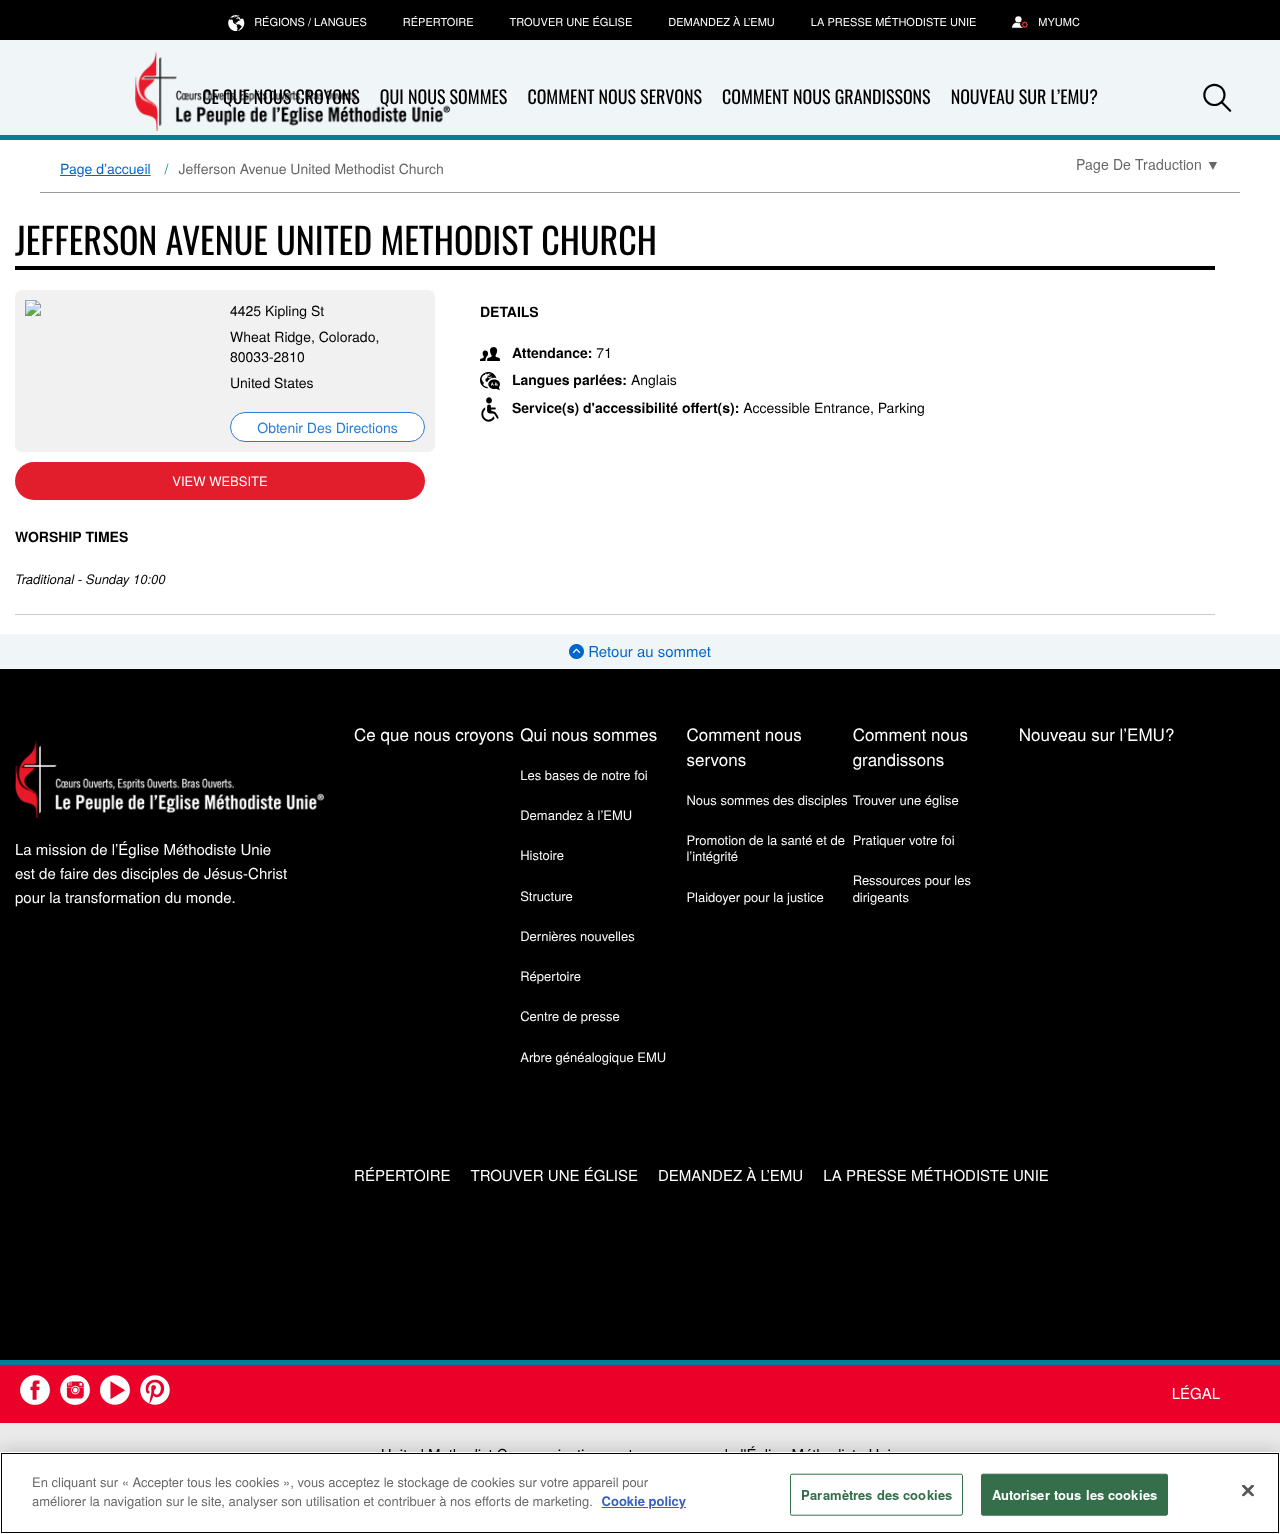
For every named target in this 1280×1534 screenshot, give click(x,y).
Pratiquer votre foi (904, 839)
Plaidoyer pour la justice (754, 896)
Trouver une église (571, 22)
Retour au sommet (647, 651)
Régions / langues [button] (310, 22)
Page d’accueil (105, 168)
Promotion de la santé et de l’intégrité (765, 847)
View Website (219, 480)
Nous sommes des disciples (766, 799)
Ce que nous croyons (434, 733)
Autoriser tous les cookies (1074, 1494)
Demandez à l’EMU (721, 22)
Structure (546, 895)
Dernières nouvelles (577, 935)
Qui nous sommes (588, 733)
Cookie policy (644, 1500)
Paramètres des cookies (876, 1494)
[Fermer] (1248, 1490)
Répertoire (438, 22)
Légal (1196, 1393)
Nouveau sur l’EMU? (1024, 97)
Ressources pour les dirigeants (912, 887)
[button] (1217, 98)
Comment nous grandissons (826, 97)
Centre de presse (569, 1015)
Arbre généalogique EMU (593, 1056)
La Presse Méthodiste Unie (893, 22)
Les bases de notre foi (584, 774)
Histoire (542, 854)
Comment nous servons (614, 97)
